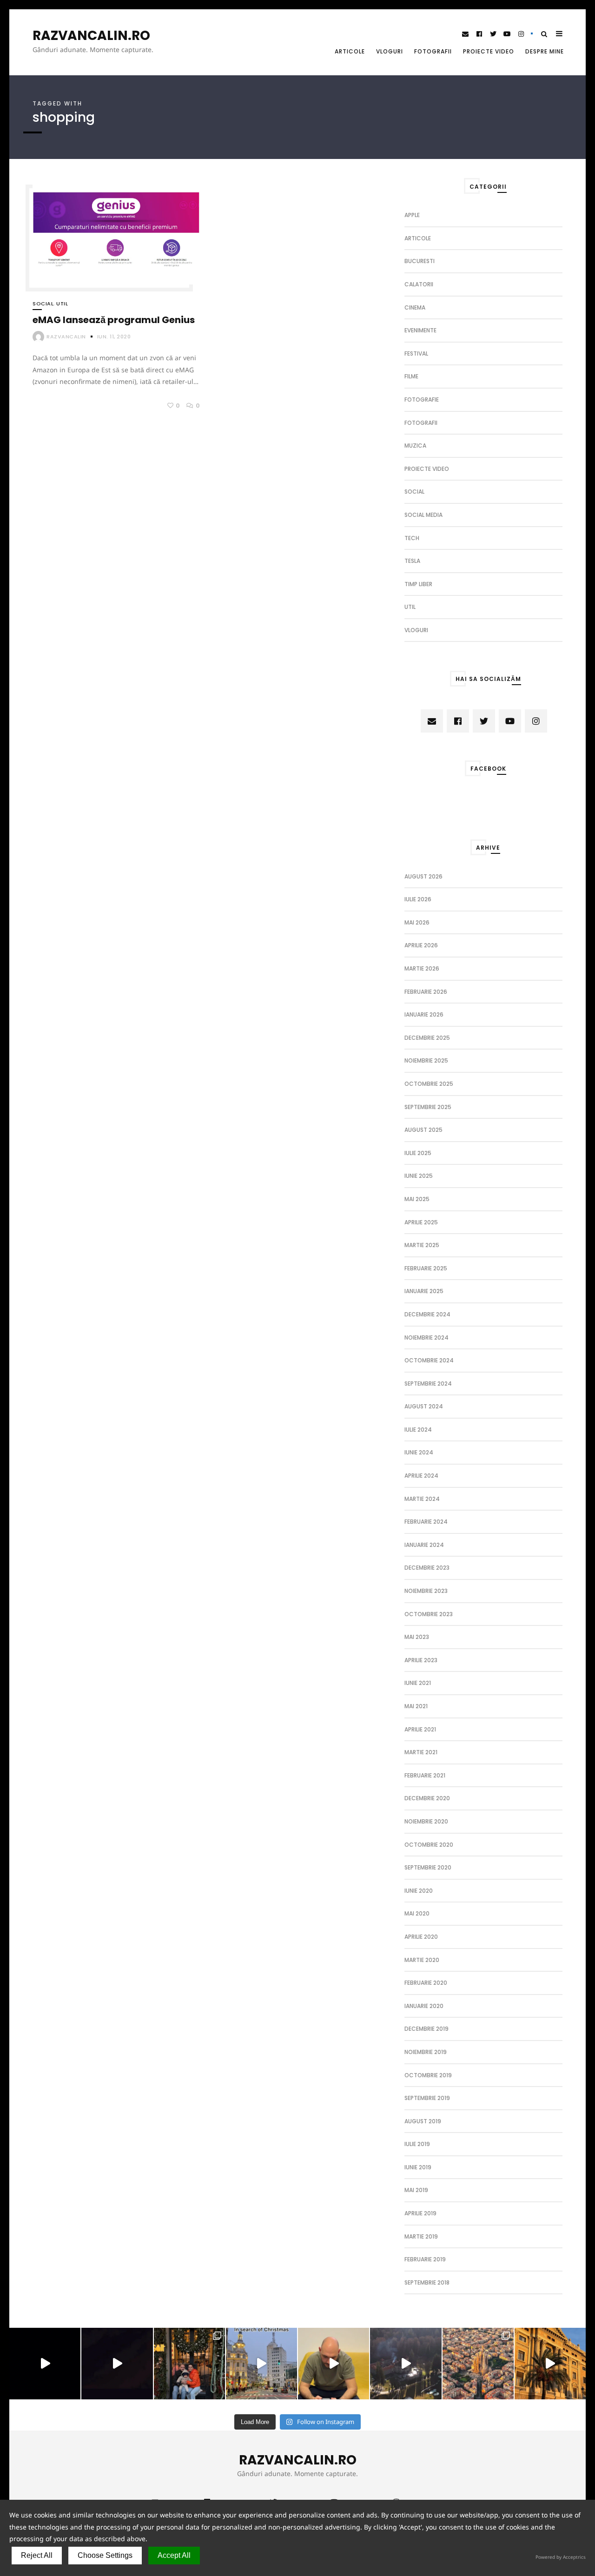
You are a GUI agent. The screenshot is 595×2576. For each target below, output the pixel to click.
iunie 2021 (418, 1683)
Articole (350, 51)
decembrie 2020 (427, 1798)
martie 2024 (422, 1499)
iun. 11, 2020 (114, 337)
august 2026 (423, 876)
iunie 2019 (418, 2167)
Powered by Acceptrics (561, 2557)
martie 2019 (421, 2236)
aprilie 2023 (421, 1660)
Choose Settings (105, 2555)
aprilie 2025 (421, 1222)
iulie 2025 (418, 1153)
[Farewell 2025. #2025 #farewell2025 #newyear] (117, 2363)
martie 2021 (421, 1752)
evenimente (420, 330)
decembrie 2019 (426, 2029)
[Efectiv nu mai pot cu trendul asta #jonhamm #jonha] (334, 2363)
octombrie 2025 (429, 1084)
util (62, 304)
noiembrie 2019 (426, 2052)
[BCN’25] (478, 2363)
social (43, 304)
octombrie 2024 (429, 1360)
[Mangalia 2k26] (45, 2363)
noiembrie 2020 (426, 1821)
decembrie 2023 (427, 1568)
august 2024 (424, 1406)
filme (411, 376)
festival (416, 353)
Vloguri (390, 51)
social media (423, 515)
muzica (415, 446)
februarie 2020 (426, 1983)
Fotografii (433, 51)
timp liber (418, 584)
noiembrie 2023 (426, 1591)
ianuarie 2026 (424, 1014)
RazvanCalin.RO (91, 36)
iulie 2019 (417, 2144)
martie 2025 (422, 1245)
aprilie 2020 (421, 1937)
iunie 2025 (419, 1176)
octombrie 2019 (428, 2075)
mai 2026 (417, 922)
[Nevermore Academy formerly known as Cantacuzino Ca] (406, 2363)
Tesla (412, 561)
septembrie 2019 (427, 2098)
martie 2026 (422, 968)
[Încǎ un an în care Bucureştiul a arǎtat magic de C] (261, 2363)
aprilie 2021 (420, 1729)
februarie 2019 (425, 2259)
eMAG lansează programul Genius (114, 320)
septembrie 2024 (428, 1384)
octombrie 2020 (429, 1845)
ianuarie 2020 (424, 2006)
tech (412, 538)
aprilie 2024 (421, 1476)
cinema (415, 307)
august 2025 (423, 1130)
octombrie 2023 (429, 1614)
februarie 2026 (426, 992)
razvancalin (66, 337)
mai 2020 (417, 1913)
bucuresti (420, 261)
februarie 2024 (426, 1522)
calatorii (419, 284)
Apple (412, 215)
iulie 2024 (418, 1430)
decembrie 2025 (427, 1038)
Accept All (174, 2555)
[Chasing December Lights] (189, 2363)
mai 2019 (416, 2190)
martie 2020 (422, 1960)
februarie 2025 (426, 1268)
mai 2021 (416, 1706)
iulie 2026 (418, 899)
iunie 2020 (419, 1891)
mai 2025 (417, 1199)
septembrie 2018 (427, 2282)
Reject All (37, 2555)
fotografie (422, 400)
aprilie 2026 (421, 945)
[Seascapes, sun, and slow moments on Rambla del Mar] (550, 2363)
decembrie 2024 (427, 1314)
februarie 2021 (425, 1775)
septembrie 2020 (428, 1867)
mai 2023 (417, 1637)
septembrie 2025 (428, 1107)
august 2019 (423, 2121)
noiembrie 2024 (426, 1338)
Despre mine (545, 51)
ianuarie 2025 (424, 1291)
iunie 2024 (419, 1452)
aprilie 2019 (420, 2213)
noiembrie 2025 (426, 1060)
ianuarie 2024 (424, 1545)
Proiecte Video (489, 51)
